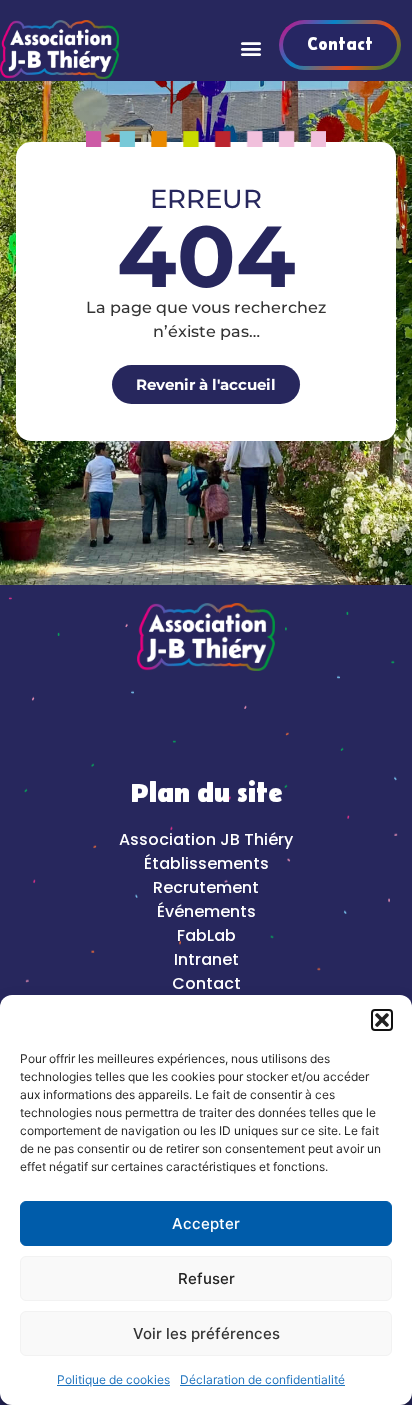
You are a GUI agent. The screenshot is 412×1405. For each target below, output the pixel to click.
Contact (206, 983)
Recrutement (206, 887)
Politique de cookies (113, 1379)
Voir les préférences (206, 1333)
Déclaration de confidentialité (262, 1379)
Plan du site (206, 794)
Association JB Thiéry (206, 839)
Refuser (206, 1278)
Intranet (206, 959)
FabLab (206, 935)
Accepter (206, 1223)
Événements (206, 911)
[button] (382, 1020)
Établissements (206, 863)
